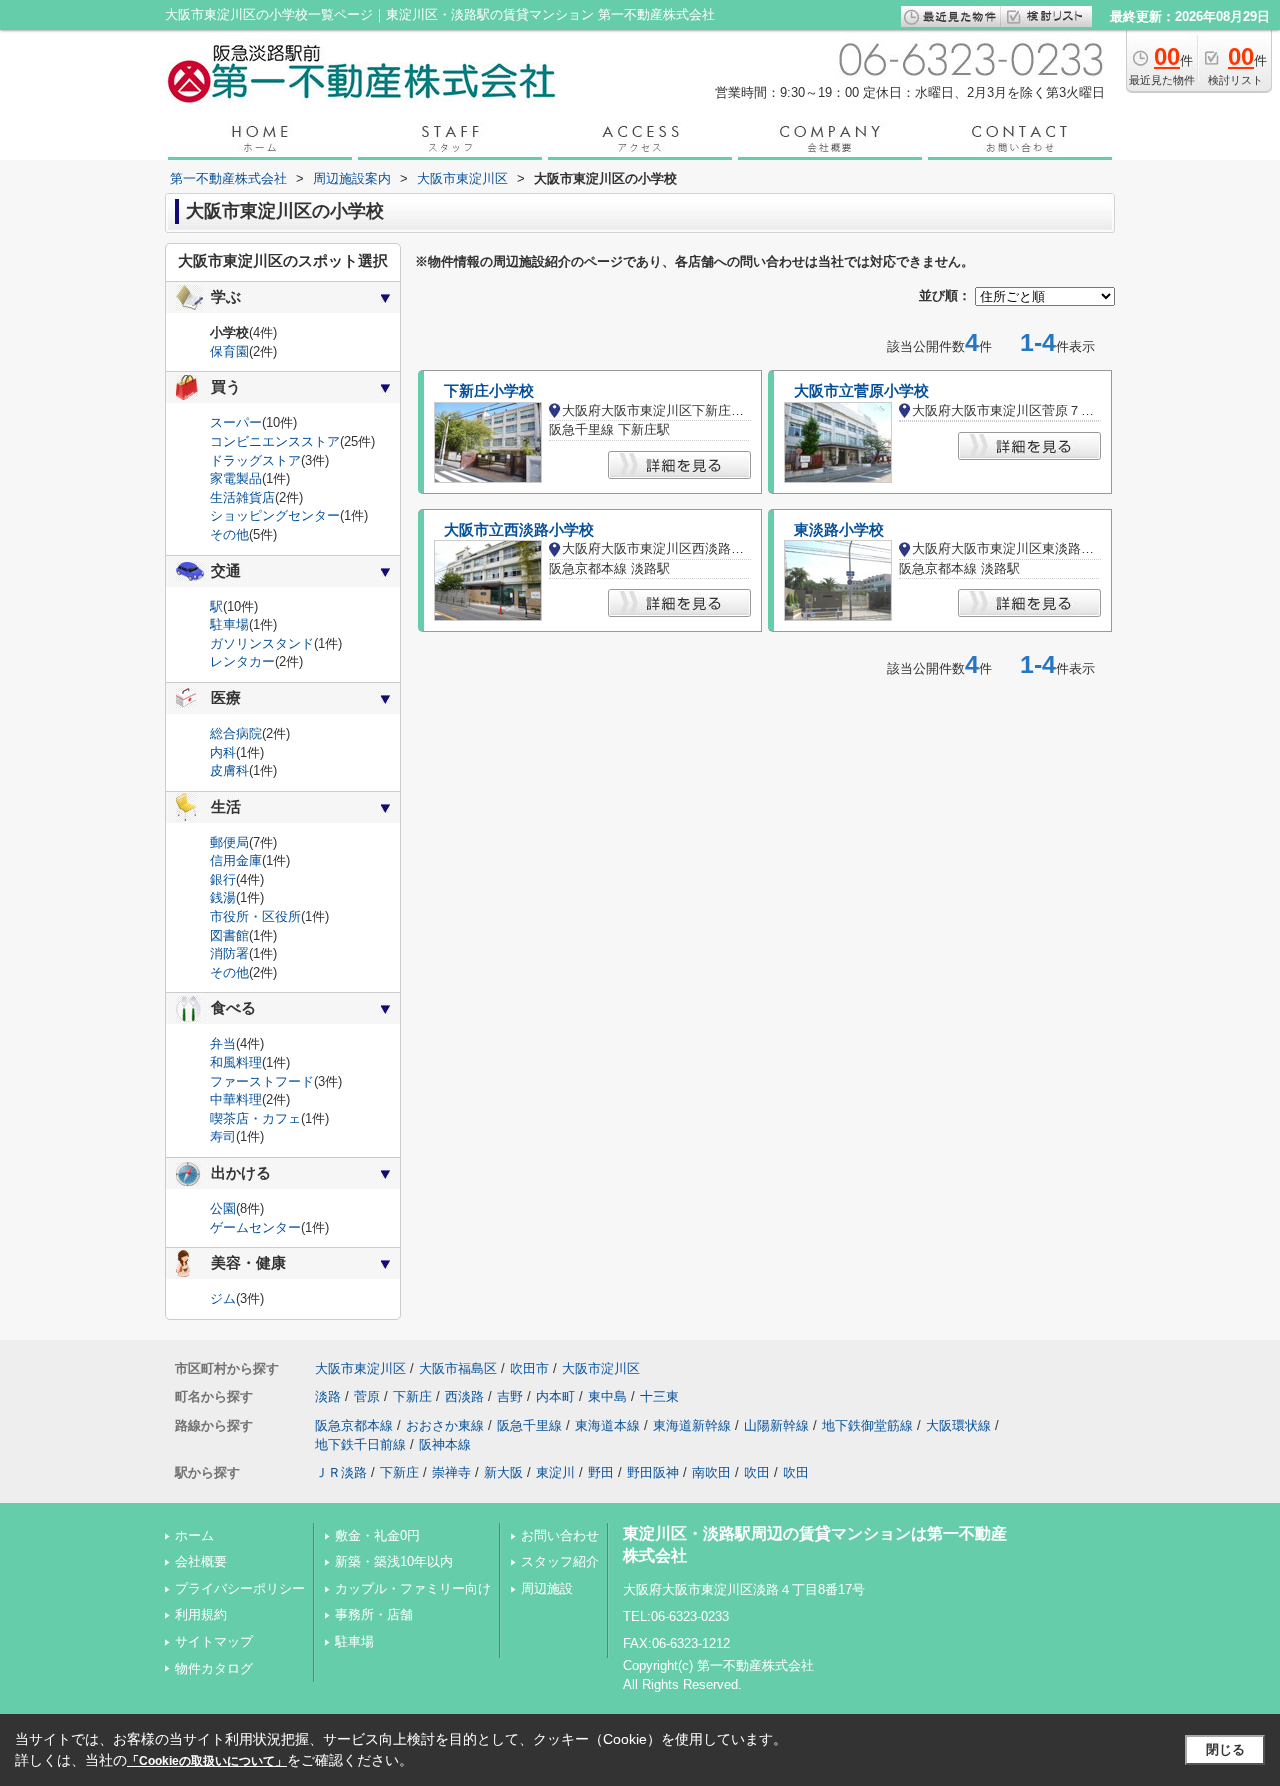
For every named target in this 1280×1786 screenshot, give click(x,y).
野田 (601, 1472)
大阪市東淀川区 (360, 1368)
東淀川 (555, 1472)
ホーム (194, 1535)
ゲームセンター (255, 1227)
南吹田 (711, 1472)
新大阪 (503, 1472)
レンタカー (242, 661)
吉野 (510, 1396)
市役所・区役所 (255, 916)
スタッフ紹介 (560, 1561)
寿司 (223, 1136)
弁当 (223, 1043)
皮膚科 (229, 770)
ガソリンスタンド (262, 643)
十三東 (659, 1396)
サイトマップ (214, 1641)
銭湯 (223, 897)
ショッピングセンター (275, 515)
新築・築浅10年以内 (394, 1561)
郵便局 (229, 842)
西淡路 (464, 1396)
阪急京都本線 (354, 1425)
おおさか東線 (445, 1425)
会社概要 (201, 1561)
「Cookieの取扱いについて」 (207, 1761)
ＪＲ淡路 (341, 1472)
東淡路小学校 (839, 530)
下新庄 (412, 1396)
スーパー (236, 422)
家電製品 (236, 478)
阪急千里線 (529, 1425)
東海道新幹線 (692, 1425)
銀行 (223, 879)
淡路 (328, 1396)
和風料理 (236, 1062)
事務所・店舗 (374, 1614)
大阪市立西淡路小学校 (519, 530)
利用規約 (201, 1614)
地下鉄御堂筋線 (867, 1425)
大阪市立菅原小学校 (861, 391)
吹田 (757, 1472)
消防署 (229, 953)
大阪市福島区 (458, 1368)
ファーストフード (262, 1081)
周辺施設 (547, 1588)
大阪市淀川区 (601, 1368)
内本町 (555, 1396)
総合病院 (236, 733)
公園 (223, 1208)
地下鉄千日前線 (360, 1444)
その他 (229, 534)
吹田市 (529, 1368)
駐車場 (229, 624)
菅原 (367, 1396)
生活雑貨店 (242, 497)
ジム (223, 1298)
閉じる (1225, 1749)
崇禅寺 (451, 1472)
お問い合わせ (560, 1535)
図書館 (229, 935)
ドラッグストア (255, 460)
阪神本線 (445, 1444)
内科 (223, 752)
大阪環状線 (958, 1425)
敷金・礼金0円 (377, 1535)
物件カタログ (214, 1668)
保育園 (229, 351)
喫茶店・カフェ (255, 1118)
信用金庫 (236, 860)
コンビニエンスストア (275, 441)
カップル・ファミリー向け (413, 1588)
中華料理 (236, 1099)
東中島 (607, 1396)
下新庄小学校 (489, 391)
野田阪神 (653, 1472)
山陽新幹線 (776, 1425)
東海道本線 (607, 1425)
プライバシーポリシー (240, 1588)
